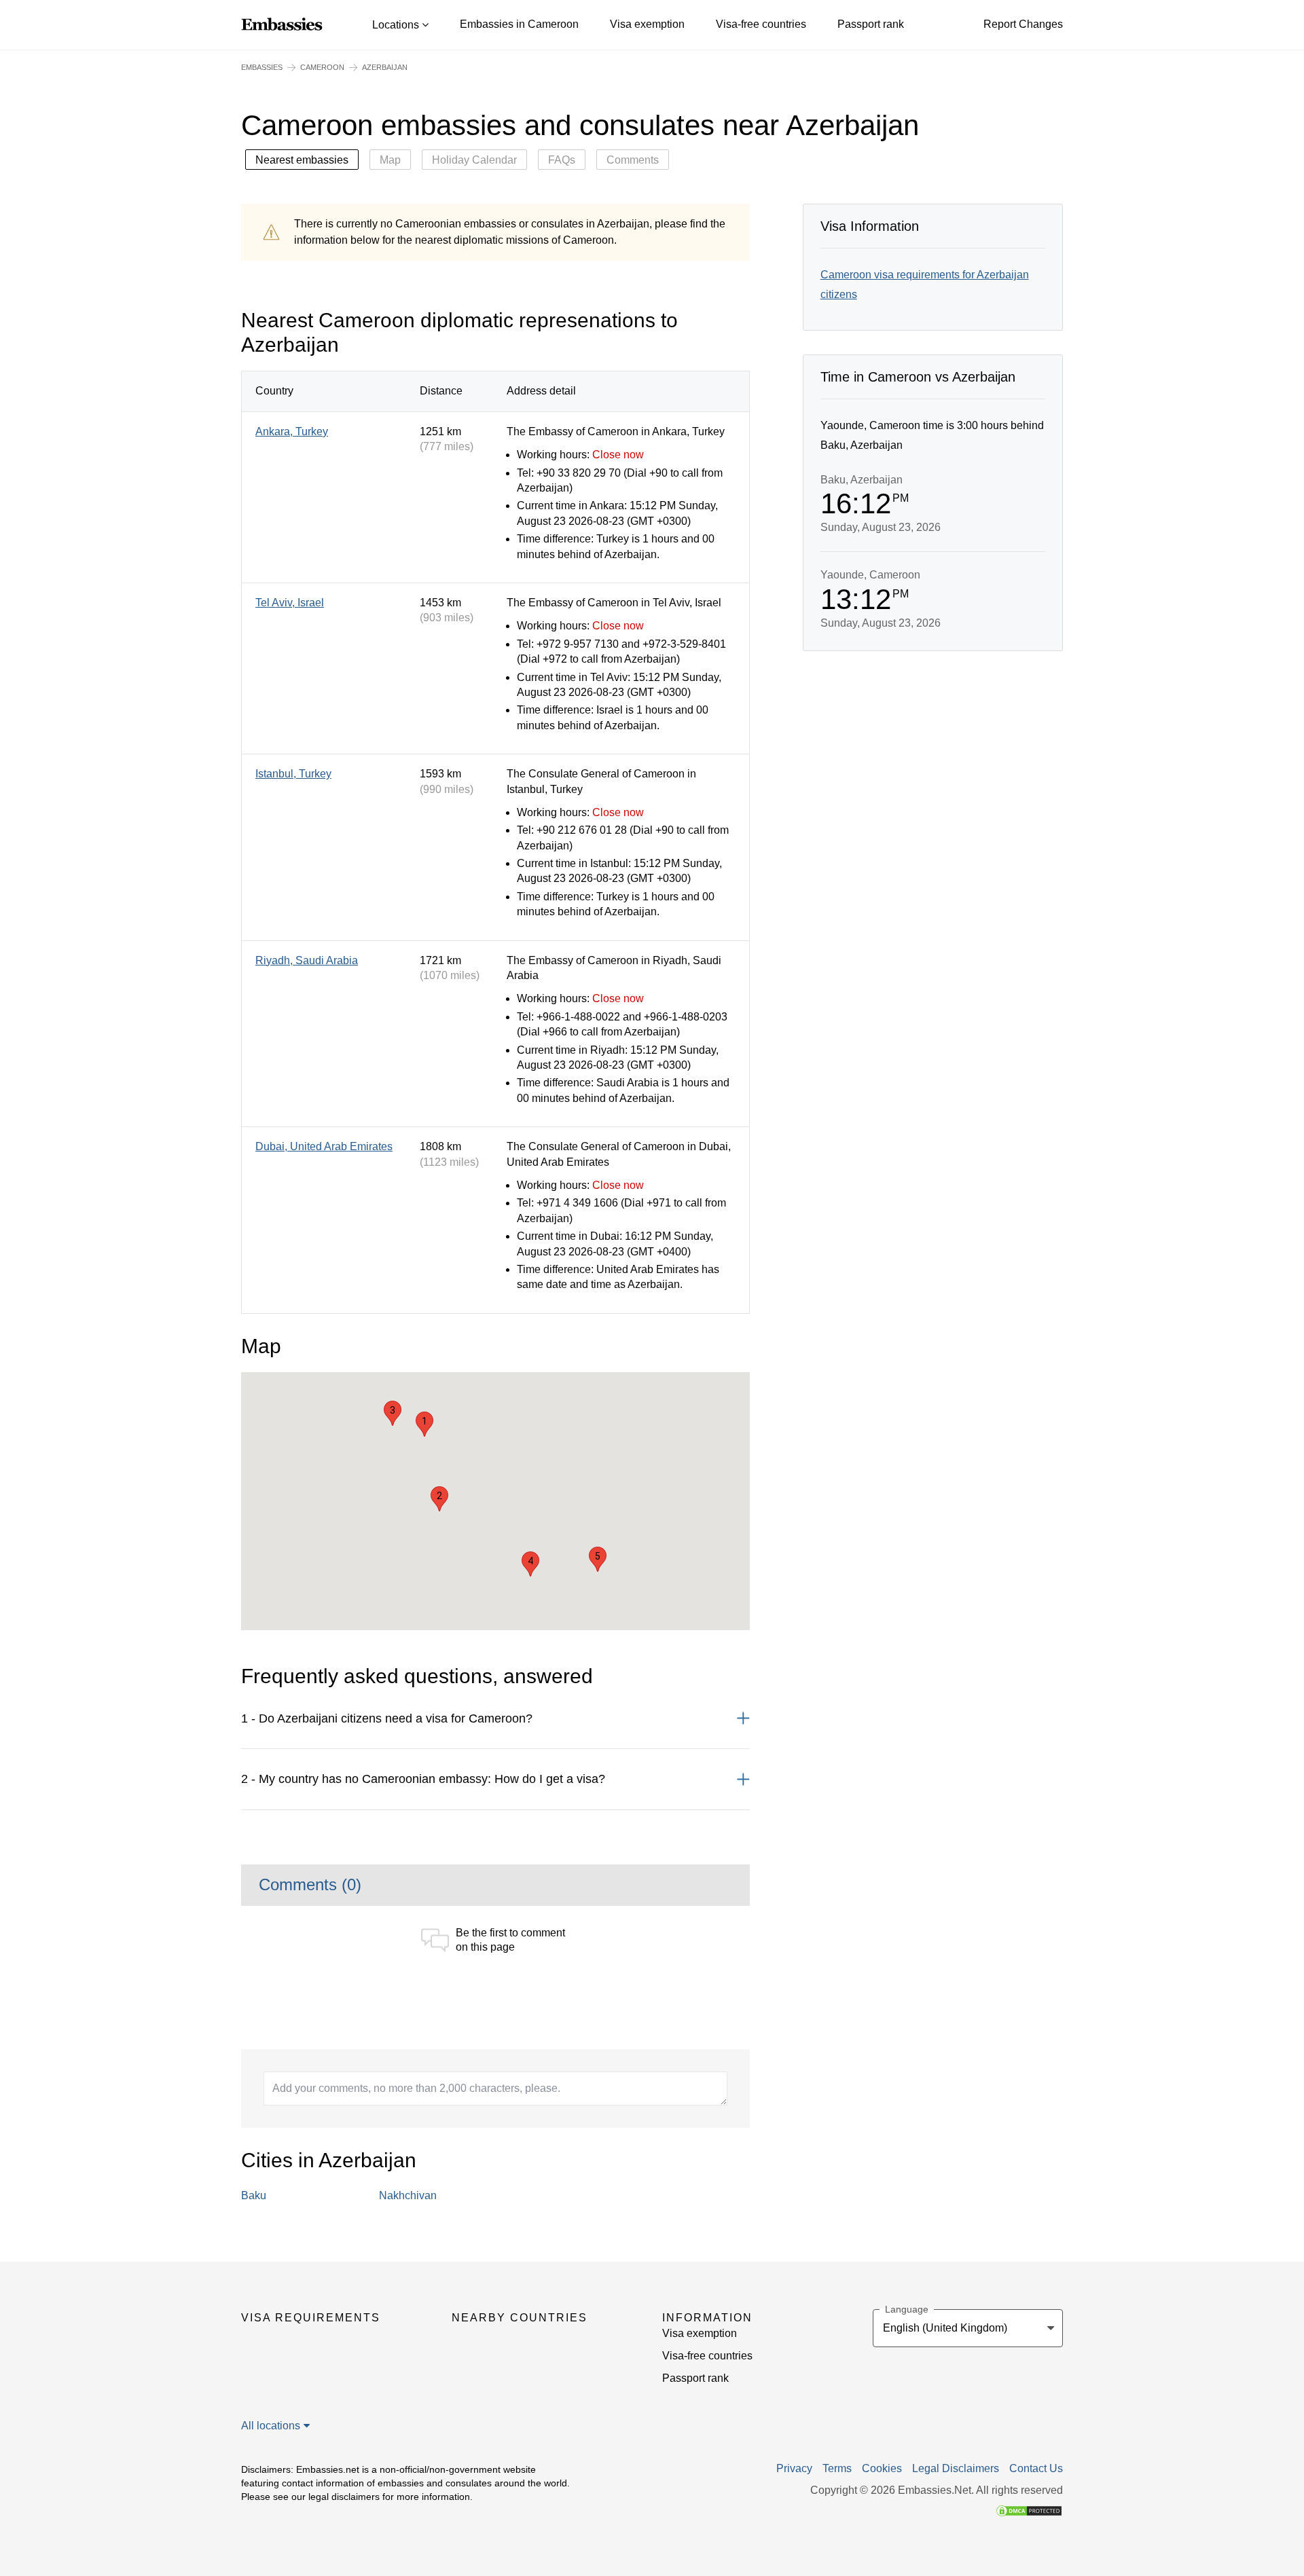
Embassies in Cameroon (519, 24)
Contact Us (1036, 2469)
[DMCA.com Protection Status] (1029, 2510)
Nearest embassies (302, 160)
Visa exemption (647, 24)
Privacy (794, 2469)
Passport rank (871, 24)
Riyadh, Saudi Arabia (307, 960)
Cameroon (322, 67)
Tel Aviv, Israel (290, 603)
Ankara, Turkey (292, 431)
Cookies (882, 2469)
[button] (424, 1424)
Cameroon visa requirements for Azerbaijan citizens (925, 284)
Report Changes (1023, 24)
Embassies (262, 67)
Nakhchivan (408, 2195)
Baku (254, 2195)
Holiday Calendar (474, 160)
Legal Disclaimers (956, 2469)
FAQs (562, 160)
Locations (397, 25)
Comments (633, 160)
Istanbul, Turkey (293, 774)
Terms (837, 2469)
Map (390, 160)
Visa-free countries (761, 24)
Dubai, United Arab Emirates (324, 1146)
